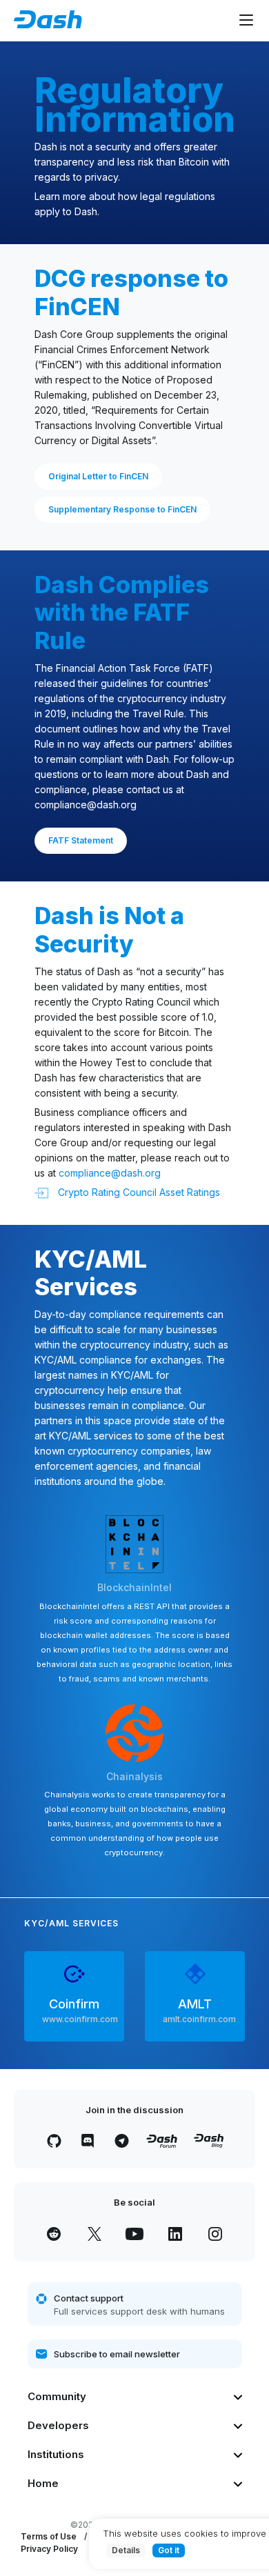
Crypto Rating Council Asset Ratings (138, 1192)
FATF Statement (81, 840)
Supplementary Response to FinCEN (122, 509)
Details (126, 2550)
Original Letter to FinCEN (98, 476)
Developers (58, 2425)
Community (57, 2396)
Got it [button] (169, 2550)
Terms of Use (49, 2536)
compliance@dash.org (86, 805)
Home (43, 2483)
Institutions (56, 2454)
